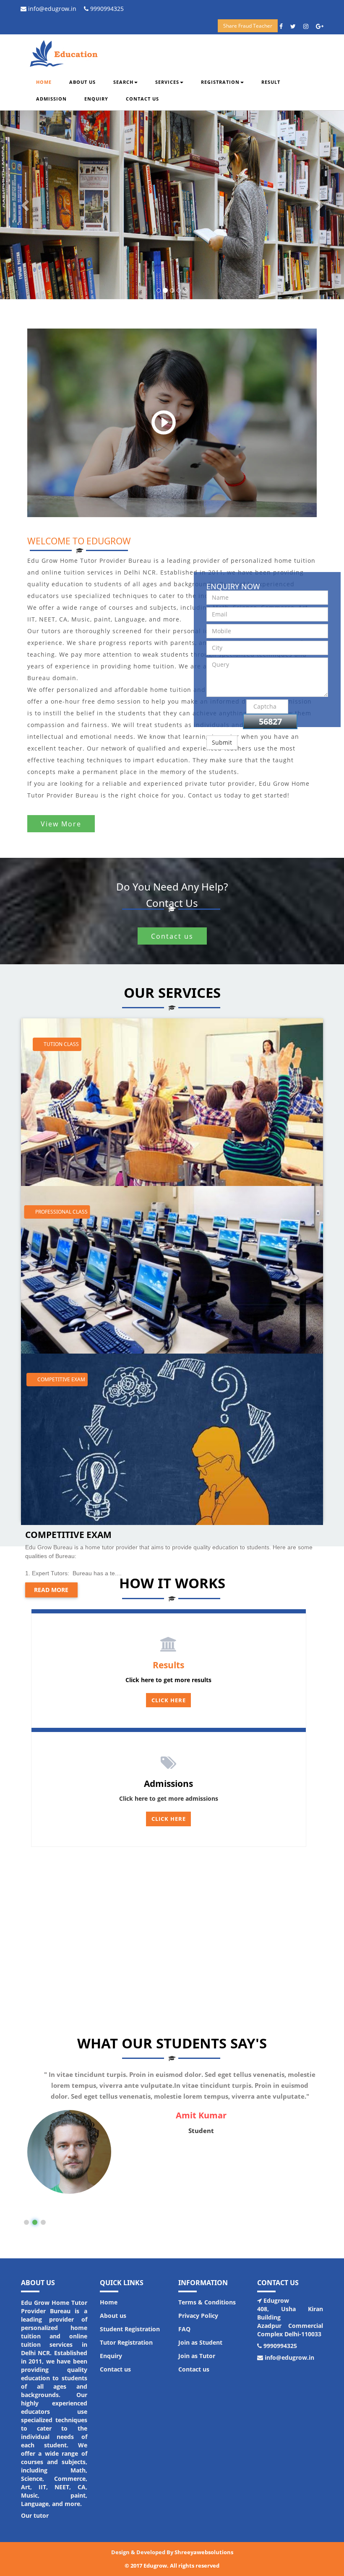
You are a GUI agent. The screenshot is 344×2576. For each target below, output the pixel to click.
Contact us (142, 99)
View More (61, 823)
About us (82, 82)
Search (123, 82)
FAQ (184, 2329)
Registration (220, 82)
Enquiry (96, 99)
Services (167, 82)
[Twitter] (296, 26)
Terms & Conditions (207, 2302)
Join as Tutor (197, 2356)
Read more (51, 1590)
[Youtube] (309, 26)
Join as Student (200, 2342)
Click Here (169, 1700)
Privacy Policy (198, 2316)
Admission (51, 99)
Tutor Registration (126, 2342)
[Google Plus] (323, 26)
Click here (169, 1819)
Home (44, 82)
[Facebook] (284, 26)
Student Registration (130, 2329)
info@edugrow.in (51, 9)
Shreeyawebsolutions (204, 2552)
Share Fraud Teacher (248, 26)
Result (271, 82)
